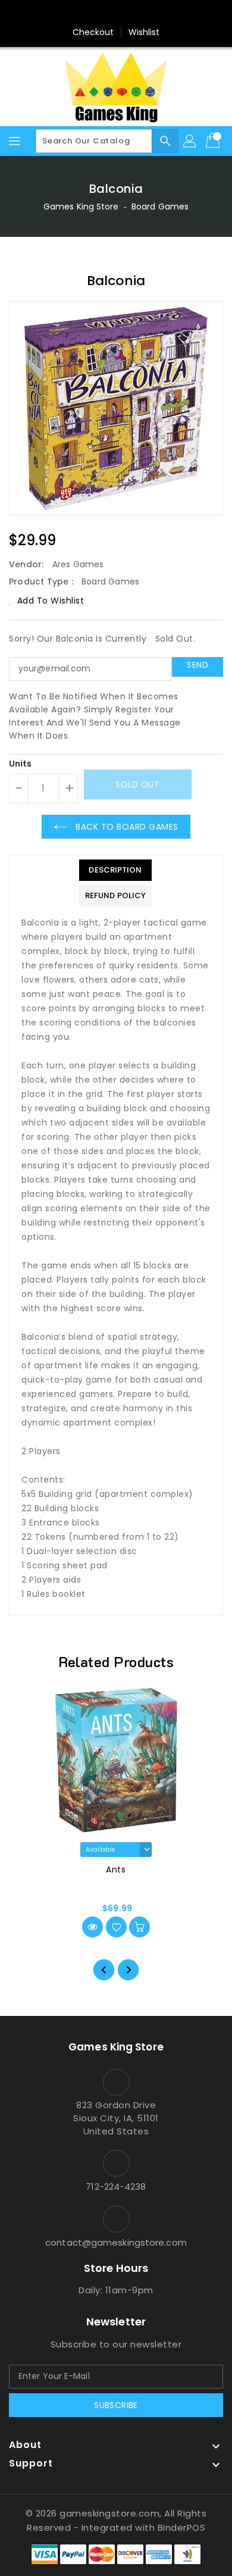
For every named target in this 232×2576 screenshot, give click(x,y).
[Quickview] (93, 1927)
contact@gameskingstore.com (116, 2242)
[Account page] (190, 141)
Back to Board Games (126, 827)
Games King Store (81, 207)
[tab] (115, 870)
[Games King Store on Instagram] (116, 14)
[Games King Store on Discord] (139, 14)
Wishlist (144, 32)
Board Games (160, 207)
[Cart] (214, 141)
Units (21, 764)
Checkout (93, 32)
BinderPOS (182, 2527)
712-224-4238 (116, 2186)
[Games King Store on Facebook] (93, 14)
